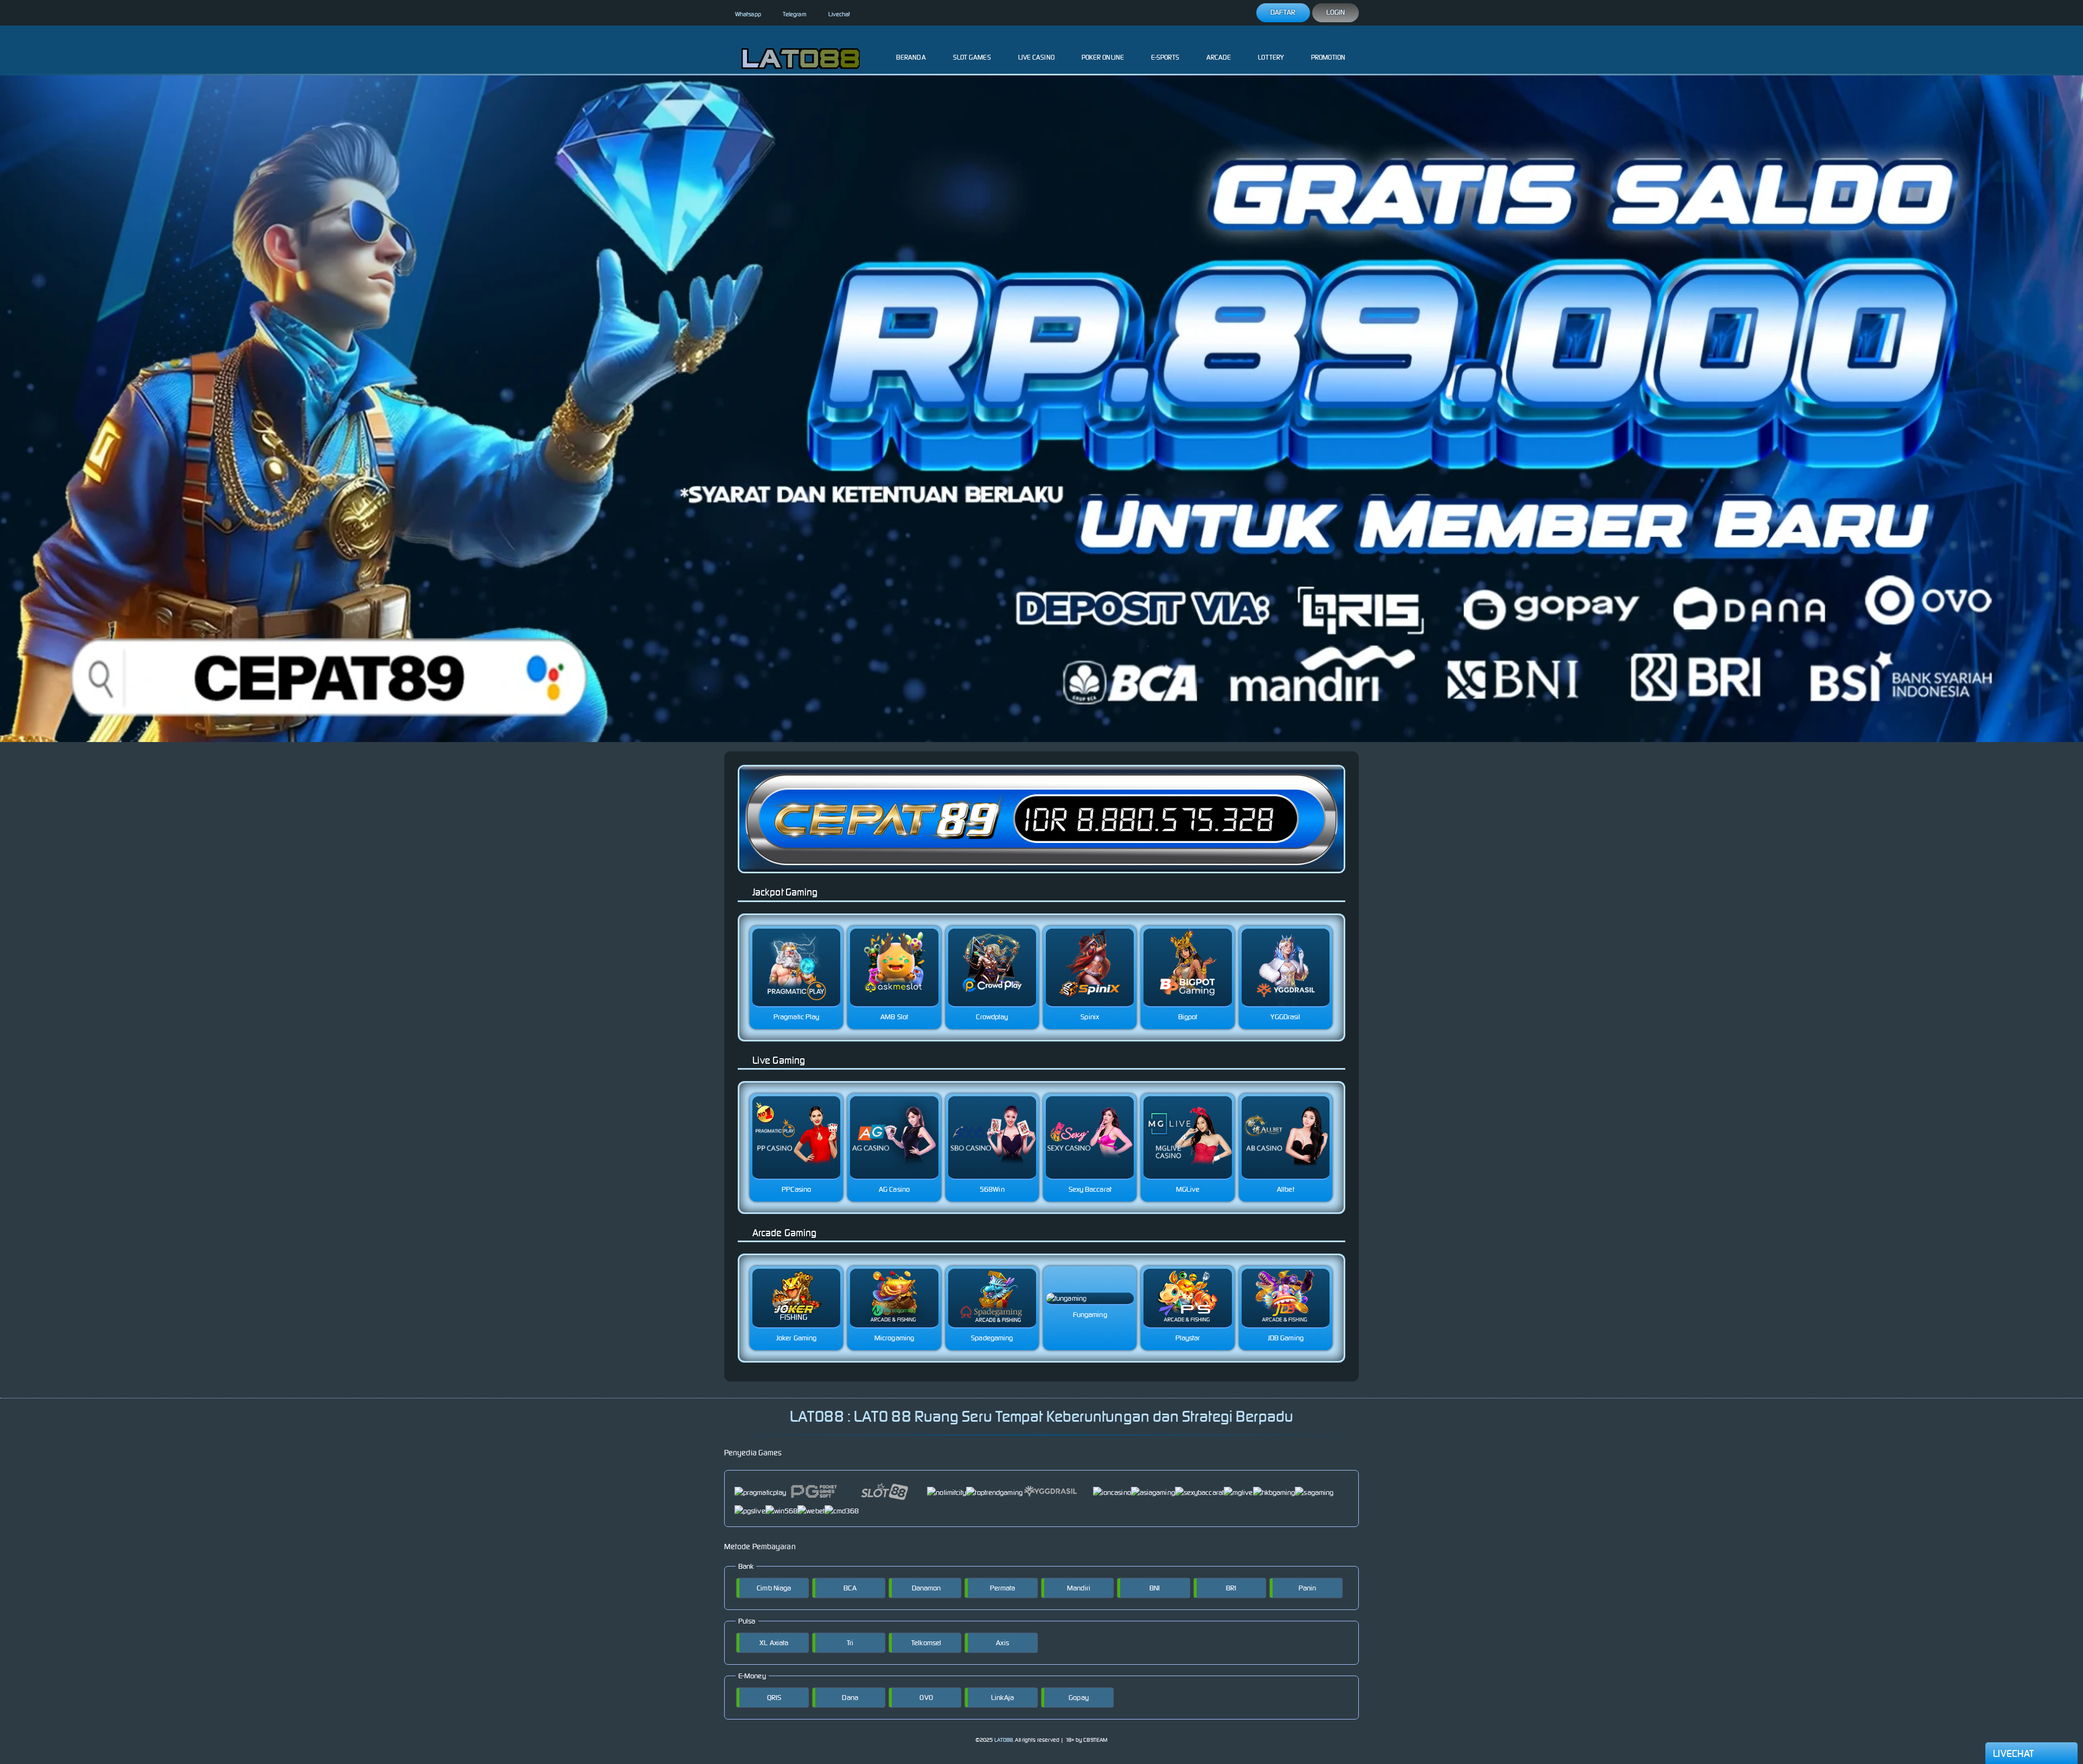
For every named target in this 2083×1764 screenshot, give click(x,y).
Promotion (1328, 57)
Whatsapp (748, 14)
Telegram (795, 14)
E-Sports (1165, 57)
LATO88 (1004, 1740)
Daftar (1283, 12)
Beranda (911, 57)
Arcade (1219, 57)
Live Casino (1036, 57)
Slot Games (972, 57)
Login (1336, 12)
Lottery (1271, 57)
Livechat (839, 14)
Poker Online (1103, 57)
